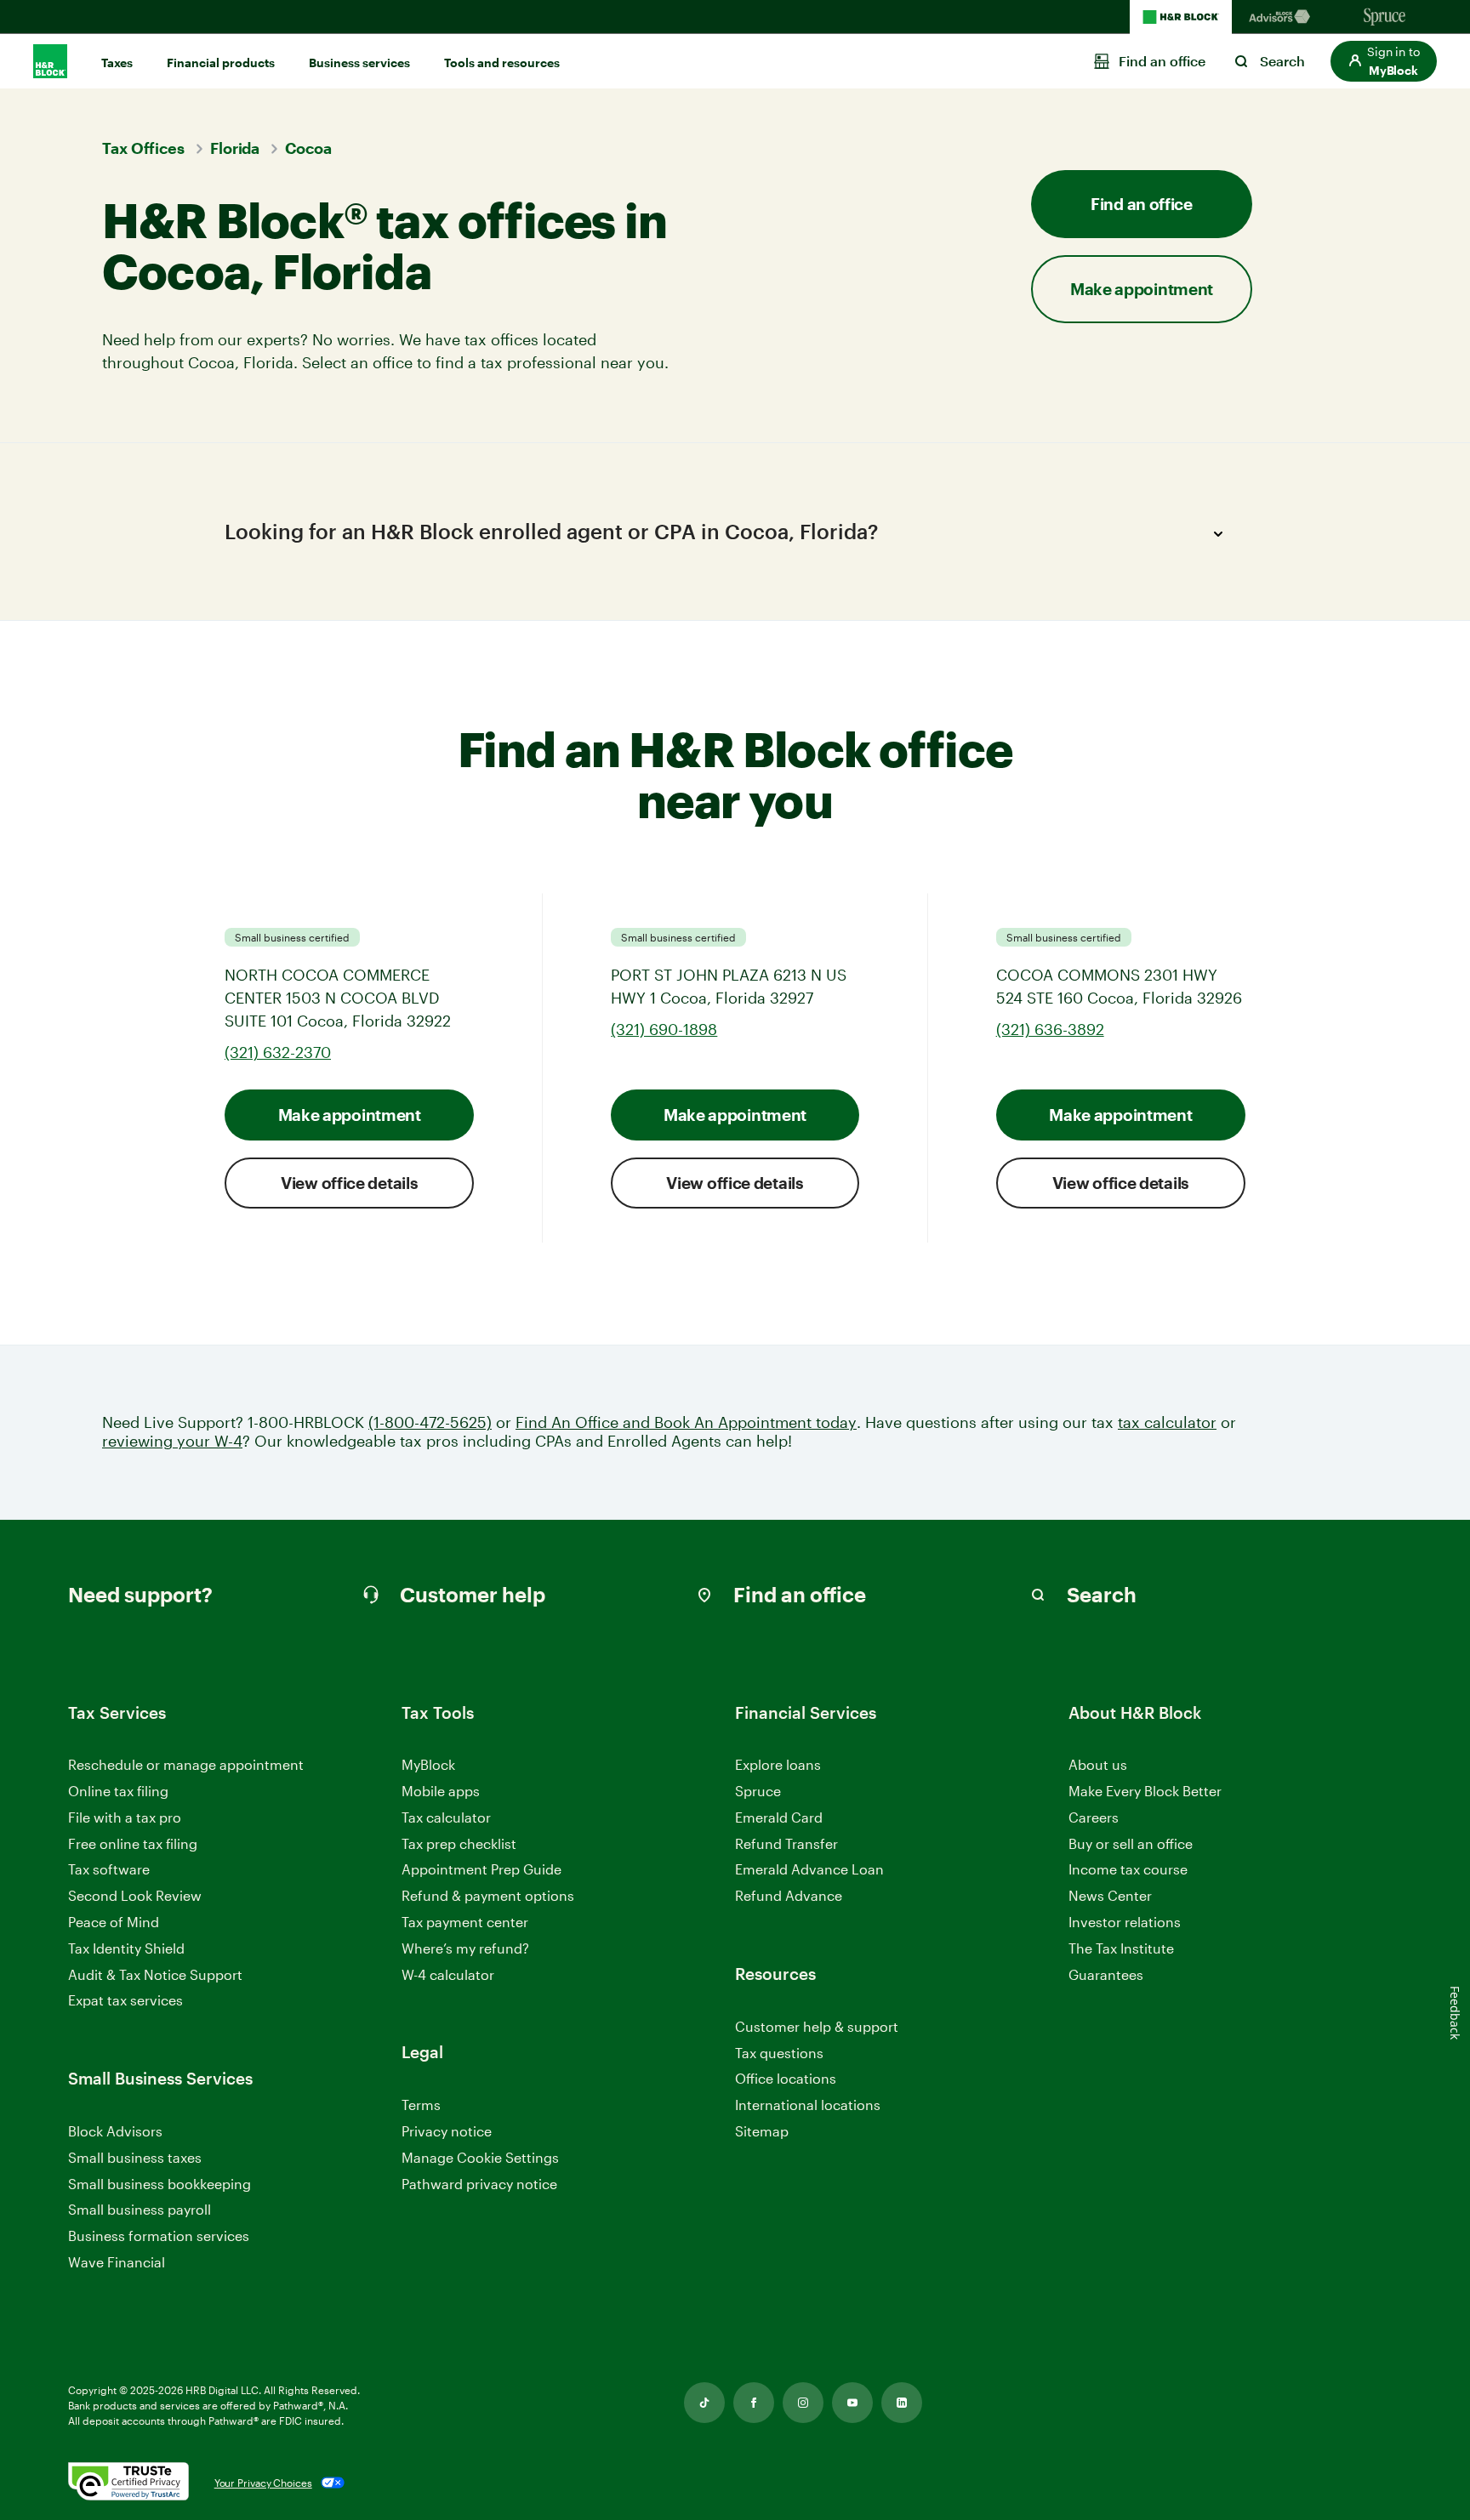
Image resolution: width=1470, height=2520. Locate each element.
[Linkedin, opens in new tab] (902, 2403)
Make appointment (350, 1115)
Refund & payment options (488, 1895)
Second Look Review (135, 1895)
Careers (1094, 1818)
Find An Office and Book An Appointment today (686, 1422)
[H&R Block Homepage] (1181, 17)
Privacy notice (447, 2131)
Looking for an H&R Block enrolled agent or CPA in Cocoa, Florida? (551, 531)
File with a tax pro (125, 1817)
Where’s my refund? (465, 1948)
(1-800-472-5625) (430, 1422)
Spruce (758, 1791)
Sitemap (762, 2132)
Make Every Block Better (1145, 1791)
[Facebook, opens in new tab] (754, 2403)
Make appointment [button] (1142, 289)
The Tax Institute (1121, 1949)
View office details (349, 1183)
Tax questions (779, 2053)
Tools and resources (502, 63)
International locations (808, 2105)
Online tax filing (118, 1791)
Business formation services (159, 2236)
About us (1098, 1764)
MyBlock (428, 1764)
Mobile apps (441, 1791)
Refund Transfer (786, 1843)
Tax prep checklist (459, 1843)
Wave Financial (117, 2263)
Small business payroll (140, 2209)
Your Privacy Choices (263, 2483)
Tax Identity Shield (126, 1948)
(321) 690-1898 (664, 1029)
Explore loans (778, 1764)
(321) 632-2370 (278, 1052)
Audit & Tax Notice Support (155, 1974)
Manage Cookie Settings (480, 2157)
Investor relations (1125, 1923)
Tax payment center (465, 1922)
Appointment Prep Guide (481, 1869)
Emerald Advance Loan (809, 1869)
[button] (1384, 61)
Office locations (786, 2079)
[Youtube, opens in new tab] (852, 2403)
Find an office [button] (1142, 204)
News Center (1110, 1895)
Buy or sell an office (1131, 1843)
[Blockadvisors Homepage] (1283, 17)
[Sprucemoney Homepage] (1385, 17)
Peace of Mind (114, 1922)
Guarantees (1106, 1974)
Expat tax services (125, 2001)
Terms (421, 2105)
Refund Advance (789, 1895)
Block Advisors (115, 2132)
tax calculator (1167, 1422)
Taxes (117, 63)
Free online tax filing (133, 1843)
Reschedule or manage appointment (186, 1764)
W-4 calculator (448, 1974)
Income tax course (1128, 1869)
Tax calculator (446, 1817)
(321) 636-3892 (1050, 1029)
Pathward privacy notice (479, 2184)
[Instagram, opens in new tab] (803, 2403)
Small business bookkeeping (160, 2184)
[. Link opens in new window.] (128, 2483)
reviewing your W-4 (172, 1441)
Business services (359, 63)
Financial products (221, 63)
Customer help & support (817, 2027)
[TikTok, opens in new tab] (704, 2403)
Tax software (109, 1869)
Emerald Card (779, 1817)
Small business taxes (135, 2157)
